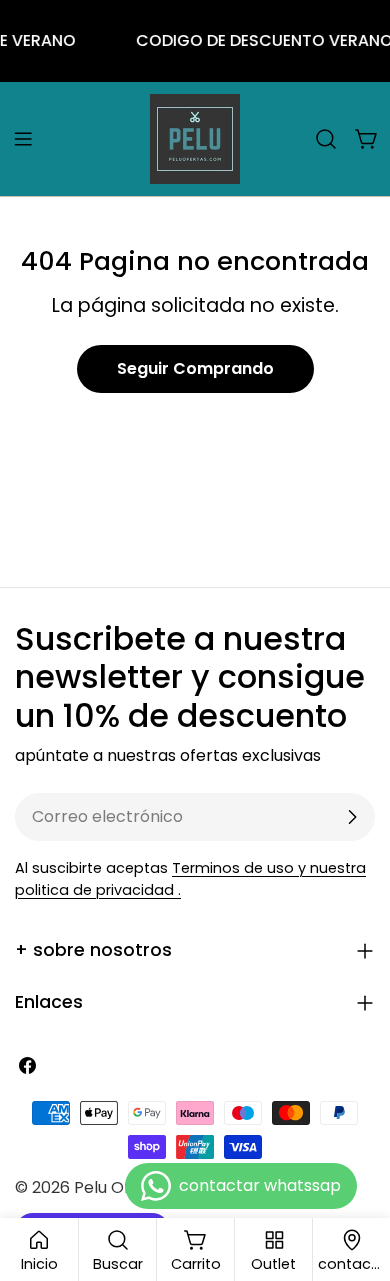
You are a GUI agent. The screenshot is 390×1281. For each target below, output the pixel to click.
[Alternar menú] (23, 139)
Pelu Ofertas (123, 1187)
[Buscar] (326, 139)
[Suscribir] (352, 817)
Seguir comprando (195, 368)
